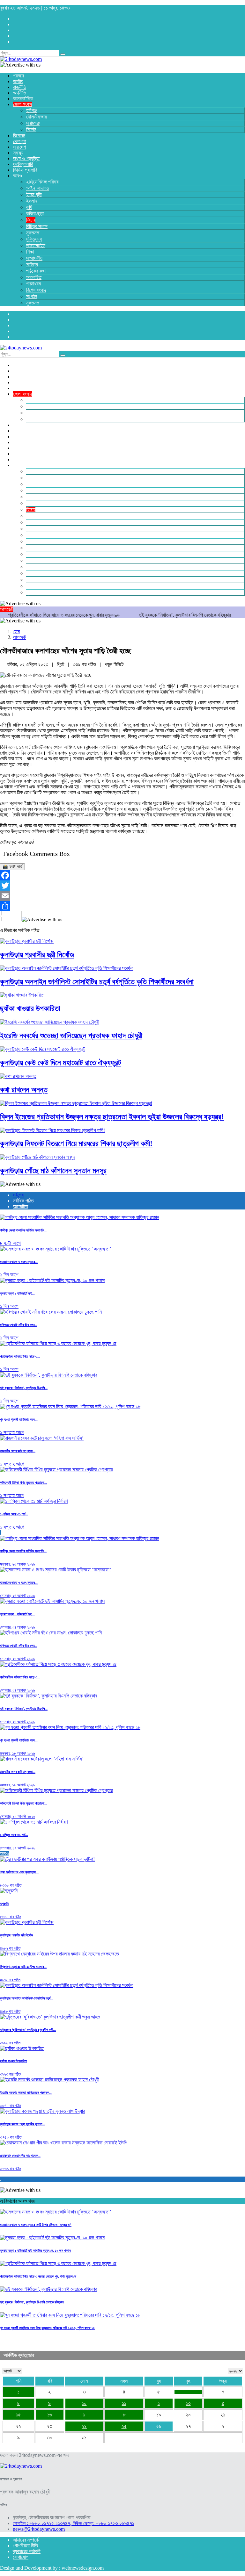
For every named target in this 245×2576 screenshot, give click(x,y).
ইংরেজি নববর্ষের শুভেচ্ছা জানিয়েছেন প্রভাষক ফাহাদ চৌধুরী (71, 1036)
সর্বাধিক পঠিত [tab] (23, 1201)
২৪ (84, 2426)
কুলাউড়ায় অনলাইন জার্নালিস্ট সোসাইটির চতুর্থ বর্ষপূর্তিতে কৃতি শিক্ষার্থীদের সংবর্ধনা (97, 982)
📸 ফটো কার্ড (12, 867)
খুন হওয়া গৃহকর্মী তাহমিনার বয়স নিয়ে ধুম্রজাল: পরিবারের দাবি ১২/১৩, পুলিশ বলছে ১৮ (48, 2328)
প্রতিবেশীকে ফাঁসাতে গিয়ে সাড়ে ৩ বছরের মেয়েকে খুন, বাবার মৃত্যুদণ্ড (38, 2276)
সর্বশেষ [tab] (18, 1195)
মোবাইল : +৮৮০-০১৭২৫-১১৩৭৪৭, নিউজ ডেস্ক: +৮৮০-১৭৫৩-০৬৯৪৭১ (74, 2523)
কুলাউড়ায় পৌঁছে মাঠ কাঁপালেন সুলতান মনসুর (53, 1171)
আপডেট (19, 637)
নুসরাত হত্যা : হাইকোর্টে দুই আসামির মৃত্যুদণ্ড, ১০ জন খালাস (35, 2250)
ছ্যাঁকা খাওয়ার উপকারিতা (30, 1008)
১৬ (50, 2415)
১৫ (18, 2415)
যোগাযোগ (21, 2557)
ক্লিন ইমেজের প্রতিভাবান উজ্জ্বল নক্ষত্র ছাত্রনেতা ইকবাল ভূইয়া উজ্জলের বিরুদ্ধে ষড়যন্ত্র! (112, 1117)
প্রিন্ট (61, 664)
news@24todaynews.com (39, 2529)
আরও (4, 1853)
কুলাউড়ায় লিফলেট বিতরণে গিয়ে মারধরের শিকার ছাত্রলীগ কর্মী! (76, 1144)
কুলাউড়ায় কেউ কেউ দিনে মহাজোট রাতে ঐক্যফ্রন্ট (61, 1063)
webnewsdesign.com (83, 2568)
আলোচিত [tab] (20, 1206)
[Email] (122, 896)
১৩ (188, 2403)
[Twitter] (122, 886)
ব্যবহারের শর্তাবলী (27, 2551)
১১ (124, 2403)
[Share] (122, 906)
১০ (84, 2403)
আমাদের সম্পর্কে (26, 2540)
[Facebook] (122, 875)
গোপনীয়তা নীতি (25, 2546)
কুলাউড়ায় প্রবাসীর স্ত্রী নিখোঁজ (37, 955)
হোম (16, 631)
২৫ (124, 2426)
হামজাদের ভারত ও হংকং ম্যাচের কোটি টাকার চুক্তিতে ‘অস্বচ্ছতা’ (36, 2225)
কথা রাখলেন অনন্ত (24, 1090)
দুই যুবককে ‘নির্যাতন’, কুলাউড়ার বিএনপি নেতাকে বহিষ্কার (144, 615)
